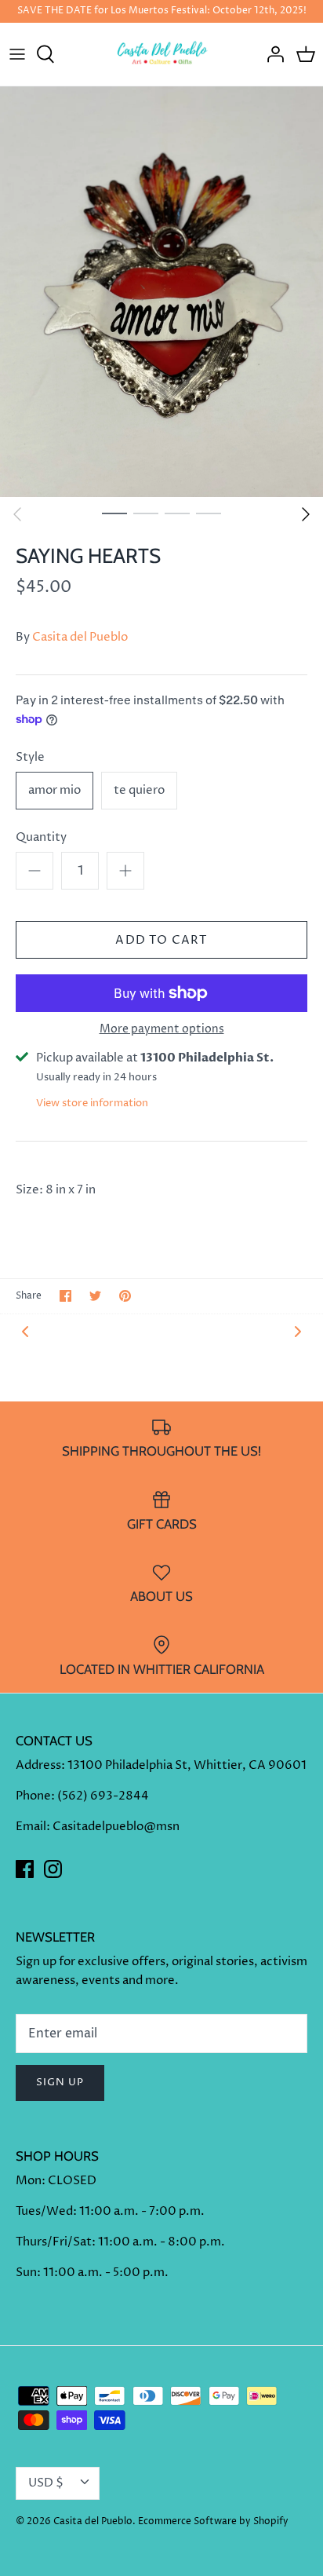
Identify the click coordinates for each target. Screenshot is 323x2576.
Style (30, 757)
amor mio (54, 790)
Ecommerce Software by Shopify (213, 2521)
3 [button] (177, 513)
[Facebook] (25, 1869)
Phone (33, 1796)
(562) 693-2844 (103, 1796)
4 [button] (209, 513)
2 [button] (146, 513)
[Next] (306, 514)
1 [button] (114, 513)
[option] (161, 292)
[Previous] (17, 514)
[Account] (271, 54)
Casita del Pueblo (80, 637)
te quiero (139, 790)
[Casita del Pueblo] (162, 54)
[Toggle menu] (17, 54)
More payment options (162, 1030)
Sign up (60, 2082)
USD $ (46, 2483)
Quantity (41, 837)
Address (38, 1765)
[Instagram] (53, 1869)
